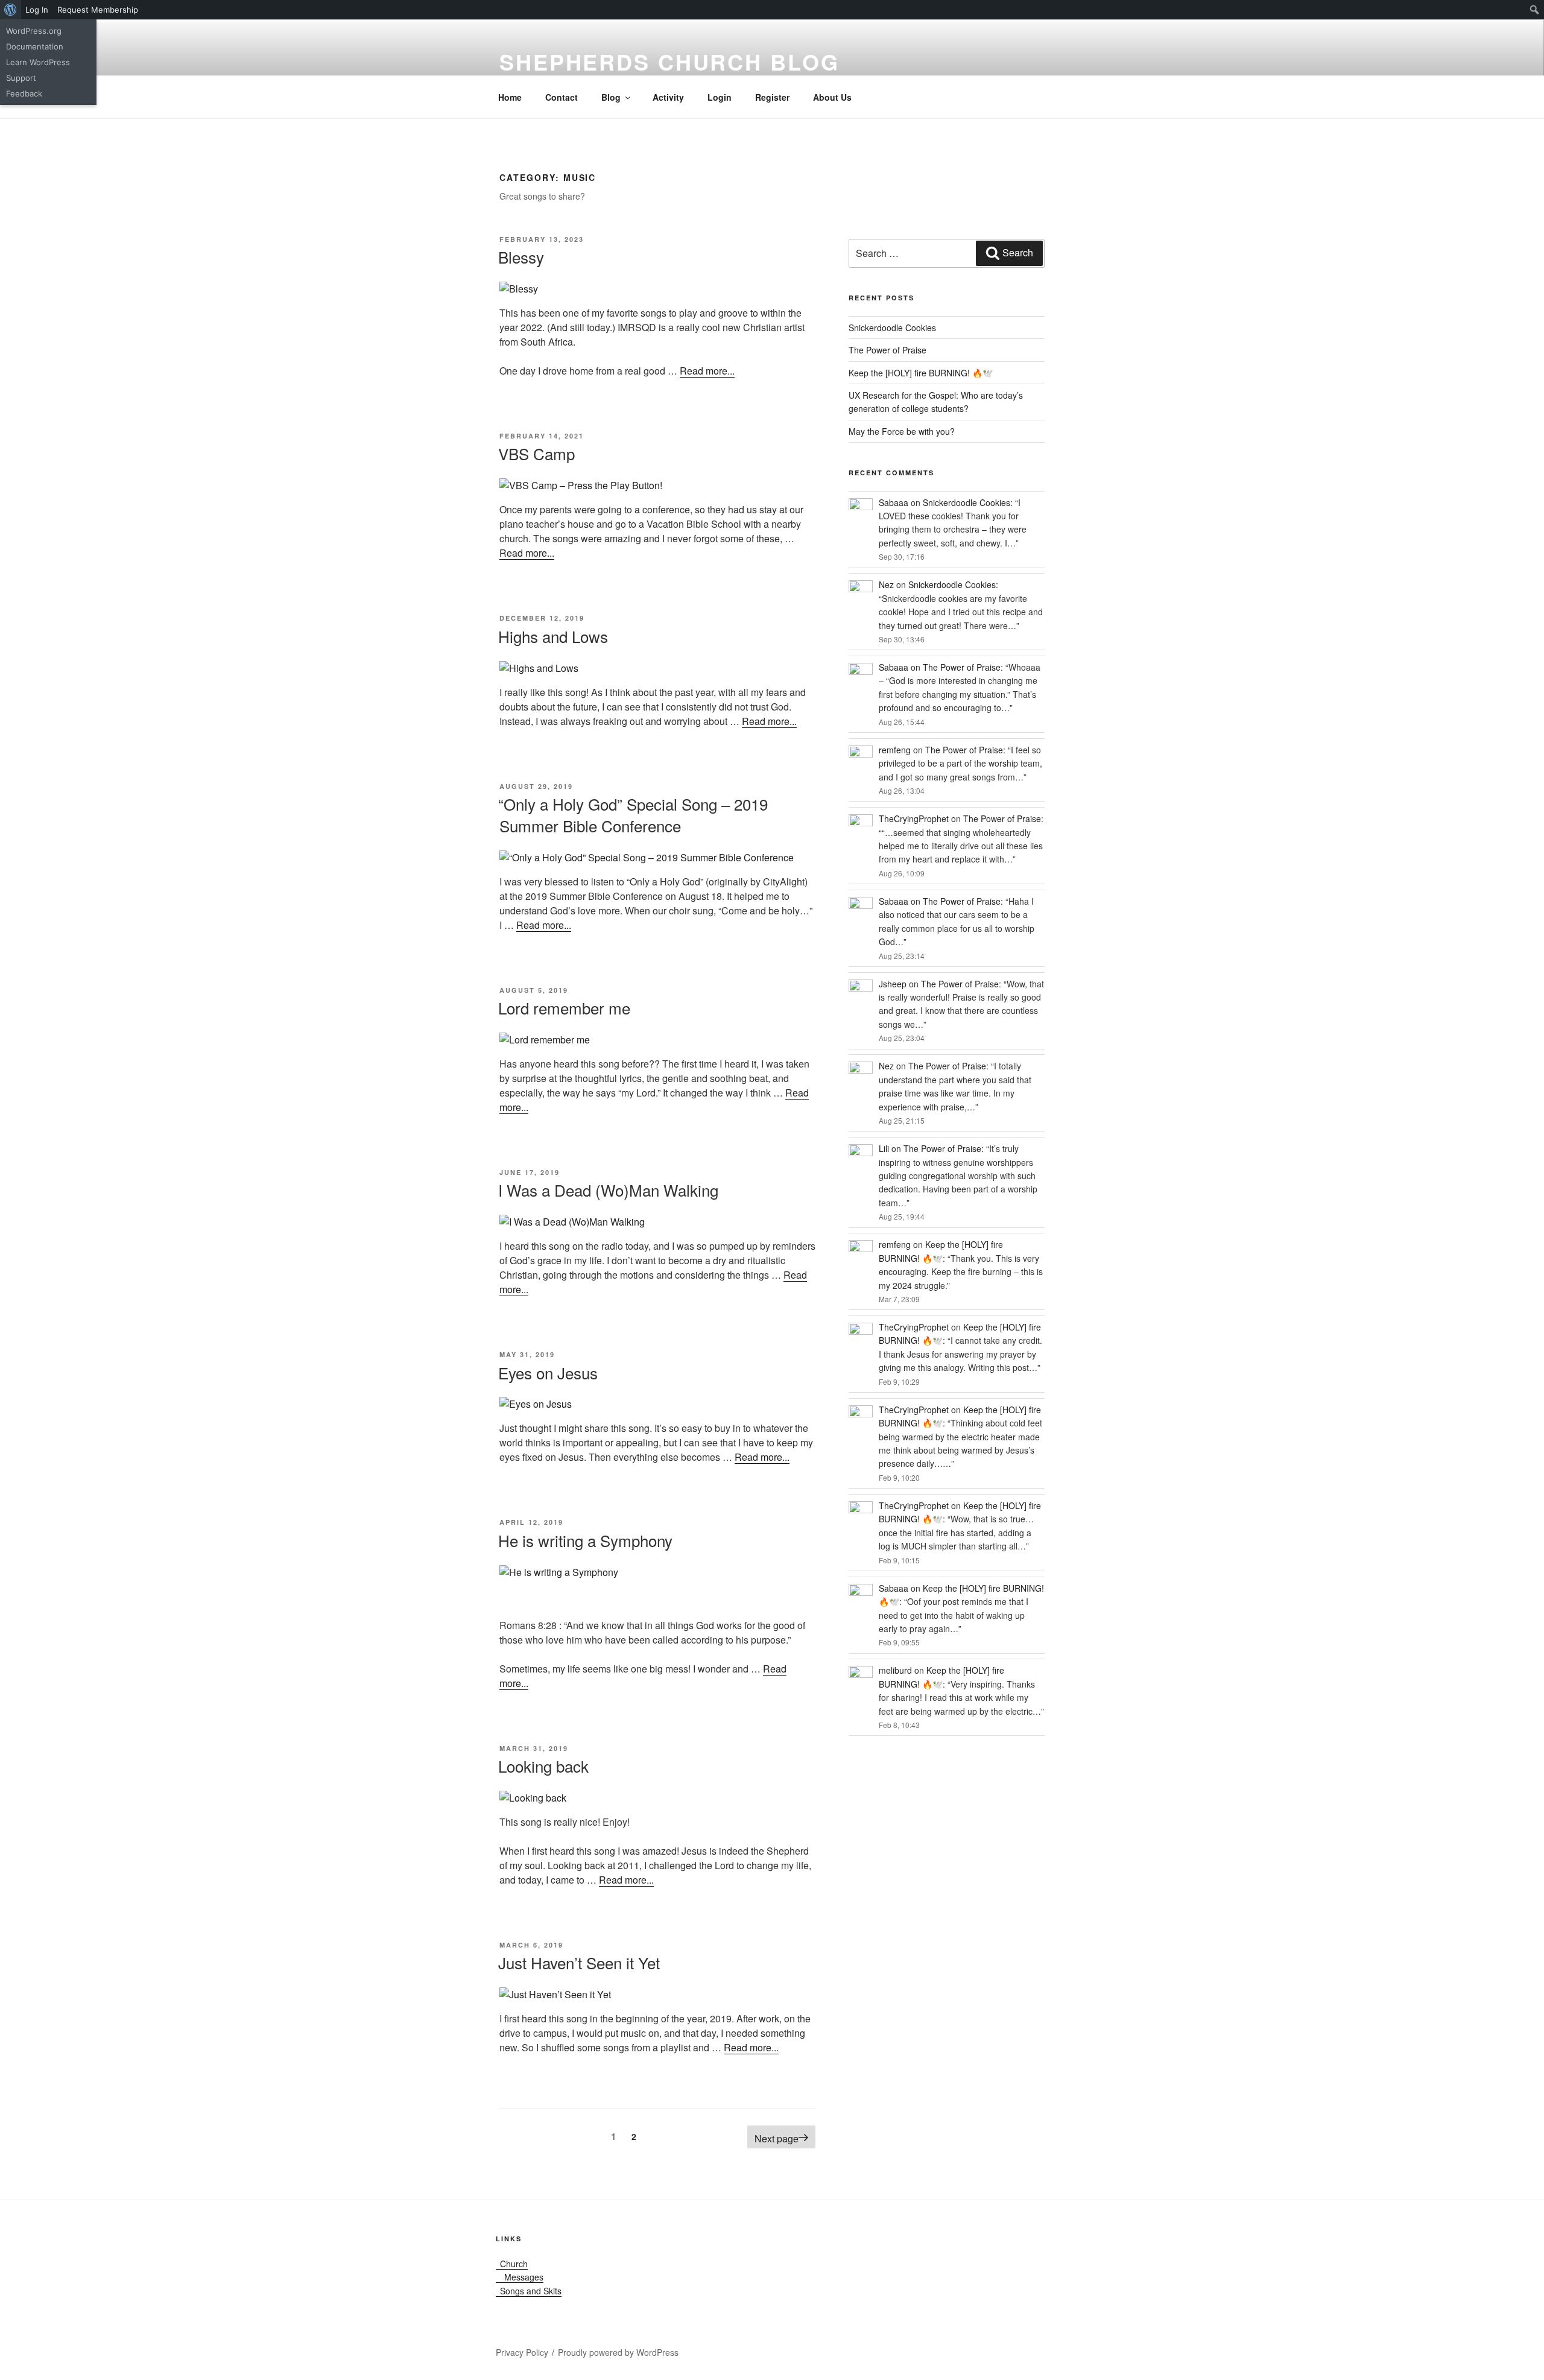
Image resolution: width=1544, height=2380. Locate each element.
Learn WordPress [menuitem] (38, 62)
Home (510, 97)
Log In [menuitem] (37, 10)
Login (720, 97)
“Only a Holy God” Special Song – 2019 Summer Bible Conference (633, 815)
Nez (886, 584)
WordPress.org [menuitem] (34, 31)
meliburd (895, 1670)
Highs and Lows (553, 636)
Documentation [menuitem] (35, 46)
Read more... (707, 371)
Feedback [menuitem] (24, 93)
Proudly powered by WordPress (618, 2352)
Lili (884, 1148)
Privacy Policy (522, 2352)
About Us (832, 97)
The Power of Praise (887, 350)
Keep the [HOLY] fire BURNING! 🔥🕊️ (921, 373)
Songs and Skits (529, 2291)
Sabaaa (894, 502)
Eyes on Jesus (548, 1372)
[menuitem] (11, 10)
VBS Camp (536, 453)
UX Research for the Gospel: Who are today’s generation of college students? (936, 402)
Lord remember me (564, 1008)
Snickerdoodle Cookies (892, 328)
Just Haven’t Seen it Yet (579, 1962)
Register (772, 97)
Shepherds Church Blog (669, 62)
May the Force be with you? (902, 431)
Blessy (521, 257)
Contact (562, 97)
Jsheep (893, 984)
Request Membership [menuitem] (98, 10)
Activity (668, 97)
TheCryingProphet (914, 818)
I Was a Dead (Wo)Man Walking (608, 1190)
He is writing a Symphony (585, 1540)
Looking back (543, 1766)
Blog (611, 97)
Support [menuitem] (21, 78)
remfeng (895, 750)
